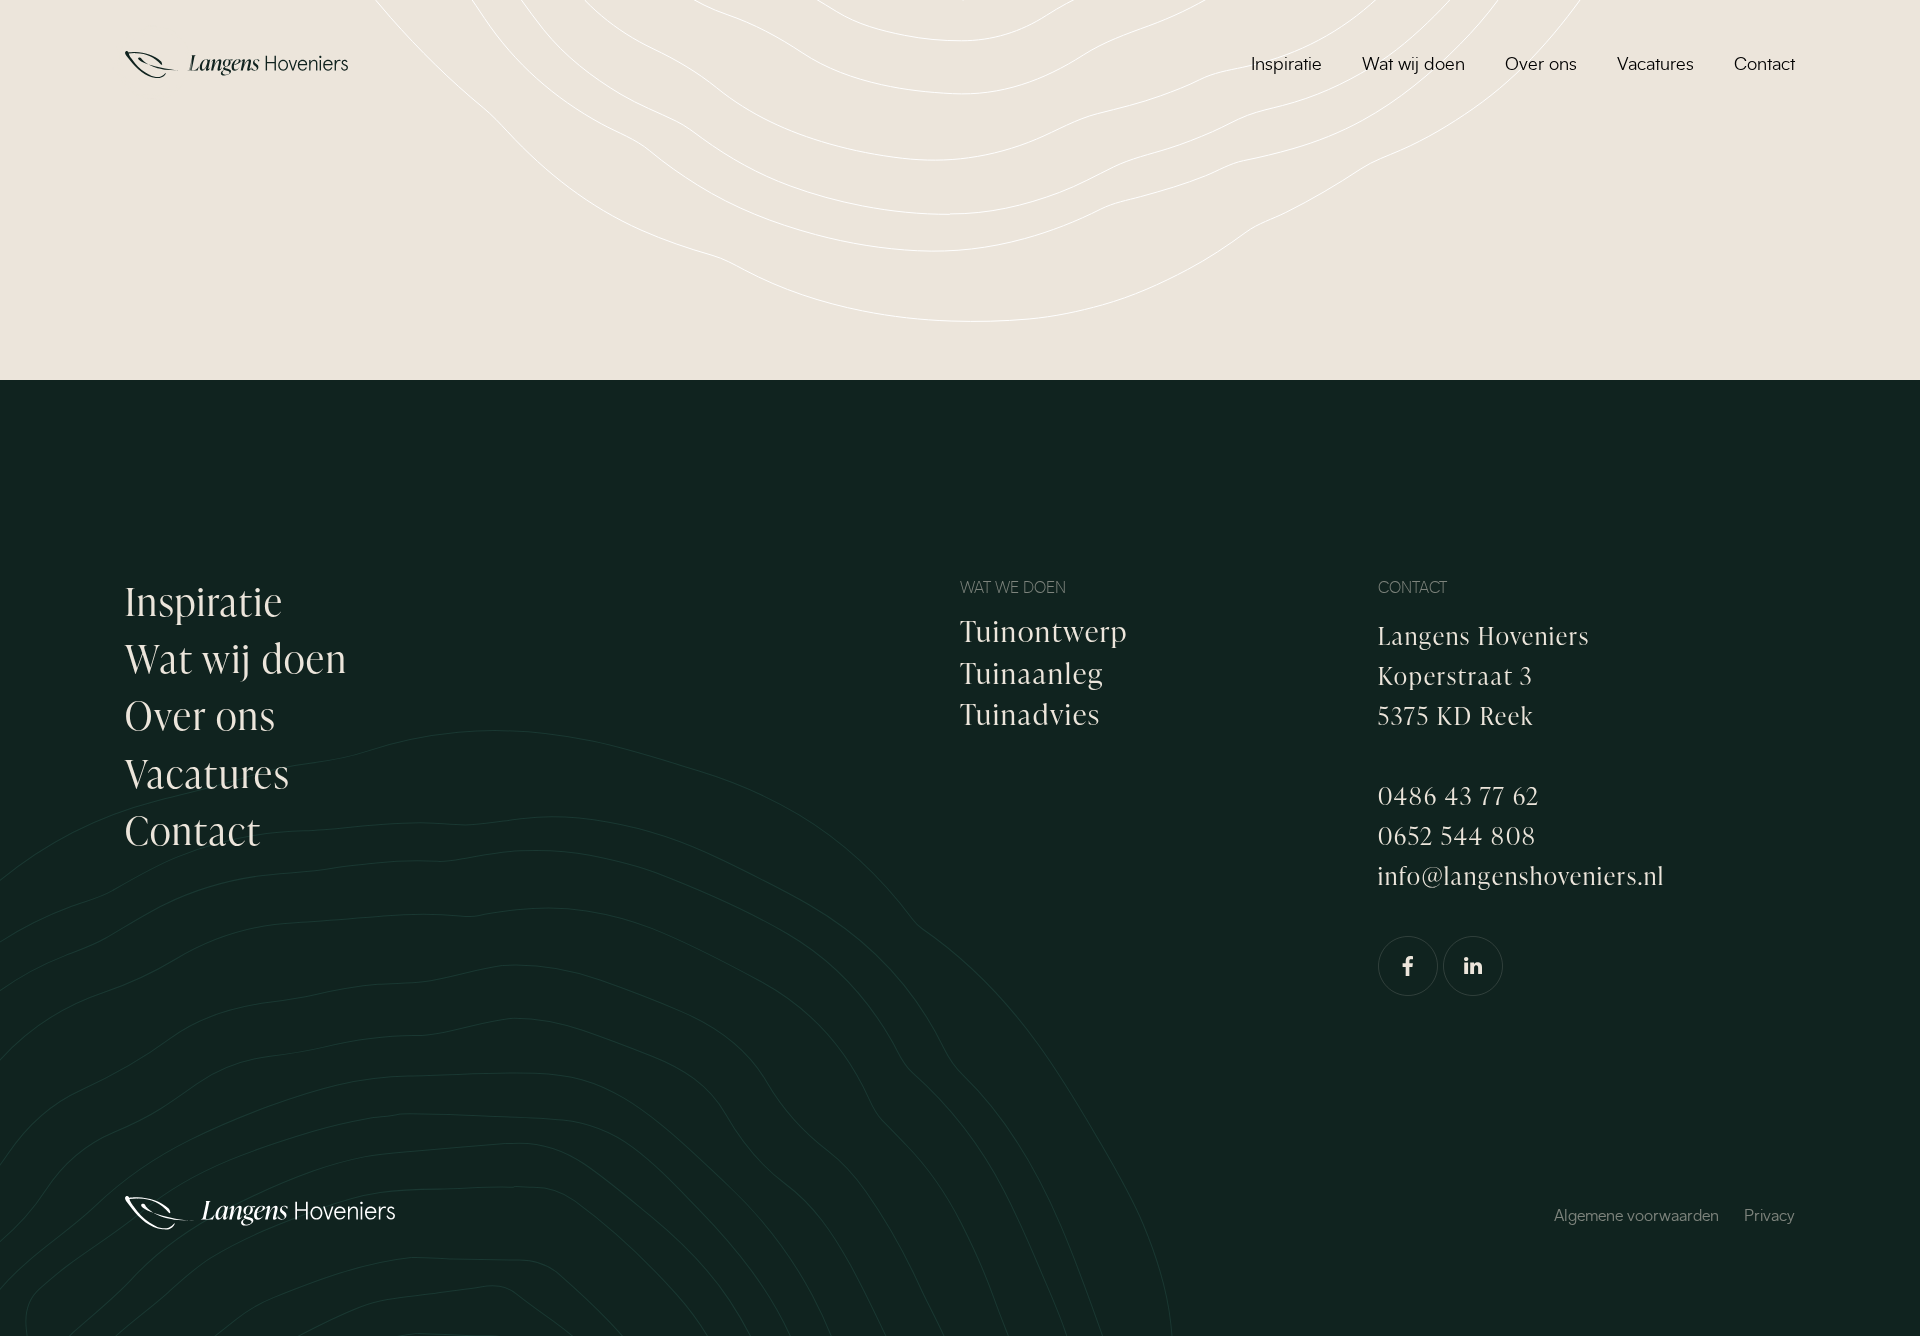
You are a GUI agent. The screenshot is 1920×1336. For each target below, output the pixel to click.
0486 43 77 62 (1459, 795)
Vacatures (1655, 65)
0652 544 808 (1457, 835)
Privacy (1769, 1216)
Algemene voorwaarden (1636, 1216)
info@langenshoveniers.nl (1521, 875)
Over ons (1541, 65)
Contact (1764, 65)
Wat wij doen (1413, 65)
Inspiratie (1286, 65)
